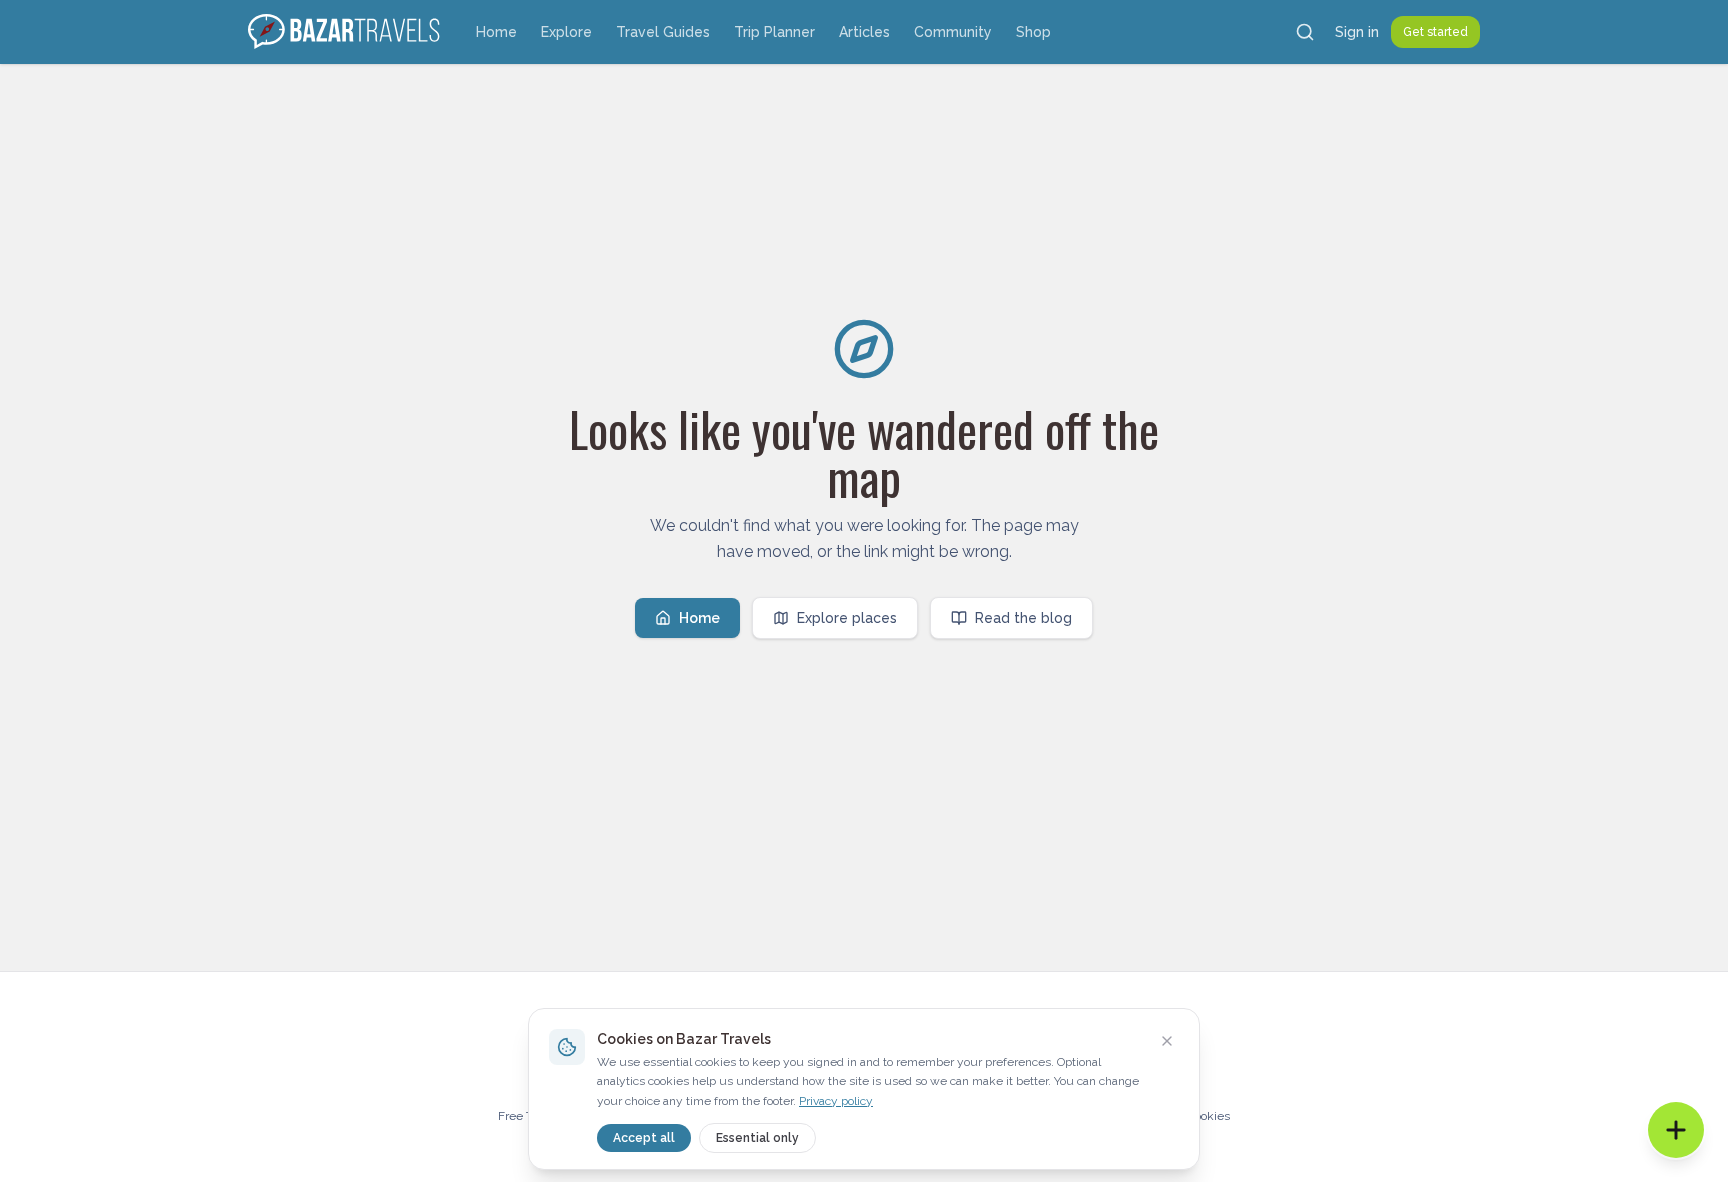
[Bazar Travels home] (346, 32)
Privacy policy (836, 1101)
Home (496, 32)
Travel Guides (663, 32)
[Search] (1305, 32)
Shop (1033, 32)
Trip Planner (774, 32)
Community (953, 32)
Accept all (644, 1138)
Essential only (757, 1138)
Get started (1435, 32)
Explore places (847, 618)
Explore (566, 32)
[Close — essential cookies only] (1167, 1041)
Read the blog (1023, 618)
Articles (864, 32)
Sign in (1357, 32)
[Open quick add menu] (1676, 1130)
